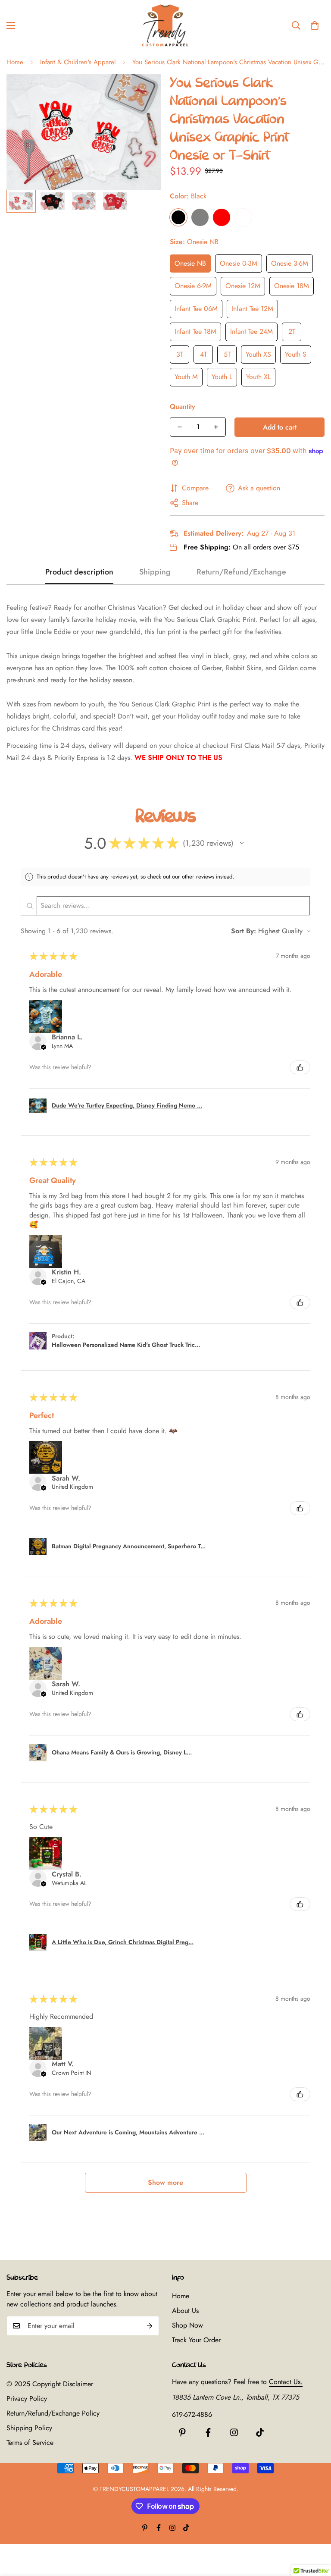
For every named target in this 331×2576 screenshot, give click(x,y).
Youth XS (258, 354)
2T (292, 331)
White (243, 217)
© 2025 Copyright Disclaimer (50, 2384)
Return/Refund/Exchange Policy (53, 2413)
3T (180, 354)
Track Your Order (196, 2340)
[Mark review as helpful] (300, 1067)
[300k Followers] (208, 2432)
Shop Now (187, 2325)
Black (178, 217)
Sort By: (244, 931)
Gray (200, 217)
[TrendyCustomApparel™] (165, 25)
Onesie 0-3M (239, 263)
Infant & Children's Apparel (78, 62)
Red (222, 217)
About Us (185, 2311)
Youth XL (258, 377)
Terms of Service (30, 2443)
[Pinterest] (182, 2432)
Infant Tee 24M (251, 331)
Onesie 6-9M (193, 286)
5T (227, 354)
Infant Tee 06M (196, 309)
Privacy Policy (27, 2399)
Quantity (183, 406)
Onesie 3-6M (290, 263)
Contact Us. (286, 2382)
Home (15, 62)
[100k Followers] (234, 2432)
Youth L (222, 377)
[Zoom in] (143, 92)
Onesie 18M (292, 286)
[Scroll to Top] (314, 2529)
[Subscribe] (150, 2326)
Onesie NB (190, 263)
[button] (315, 25)
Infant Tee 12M (252, 309)
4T (203, 354)
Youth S (296, 354)
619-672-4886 (192, 2414)
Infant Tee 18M (195, 331)
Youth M (186, 377)
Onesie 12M (243, 286)
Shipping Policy (29, 2428)
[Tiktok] (260, 2432)
